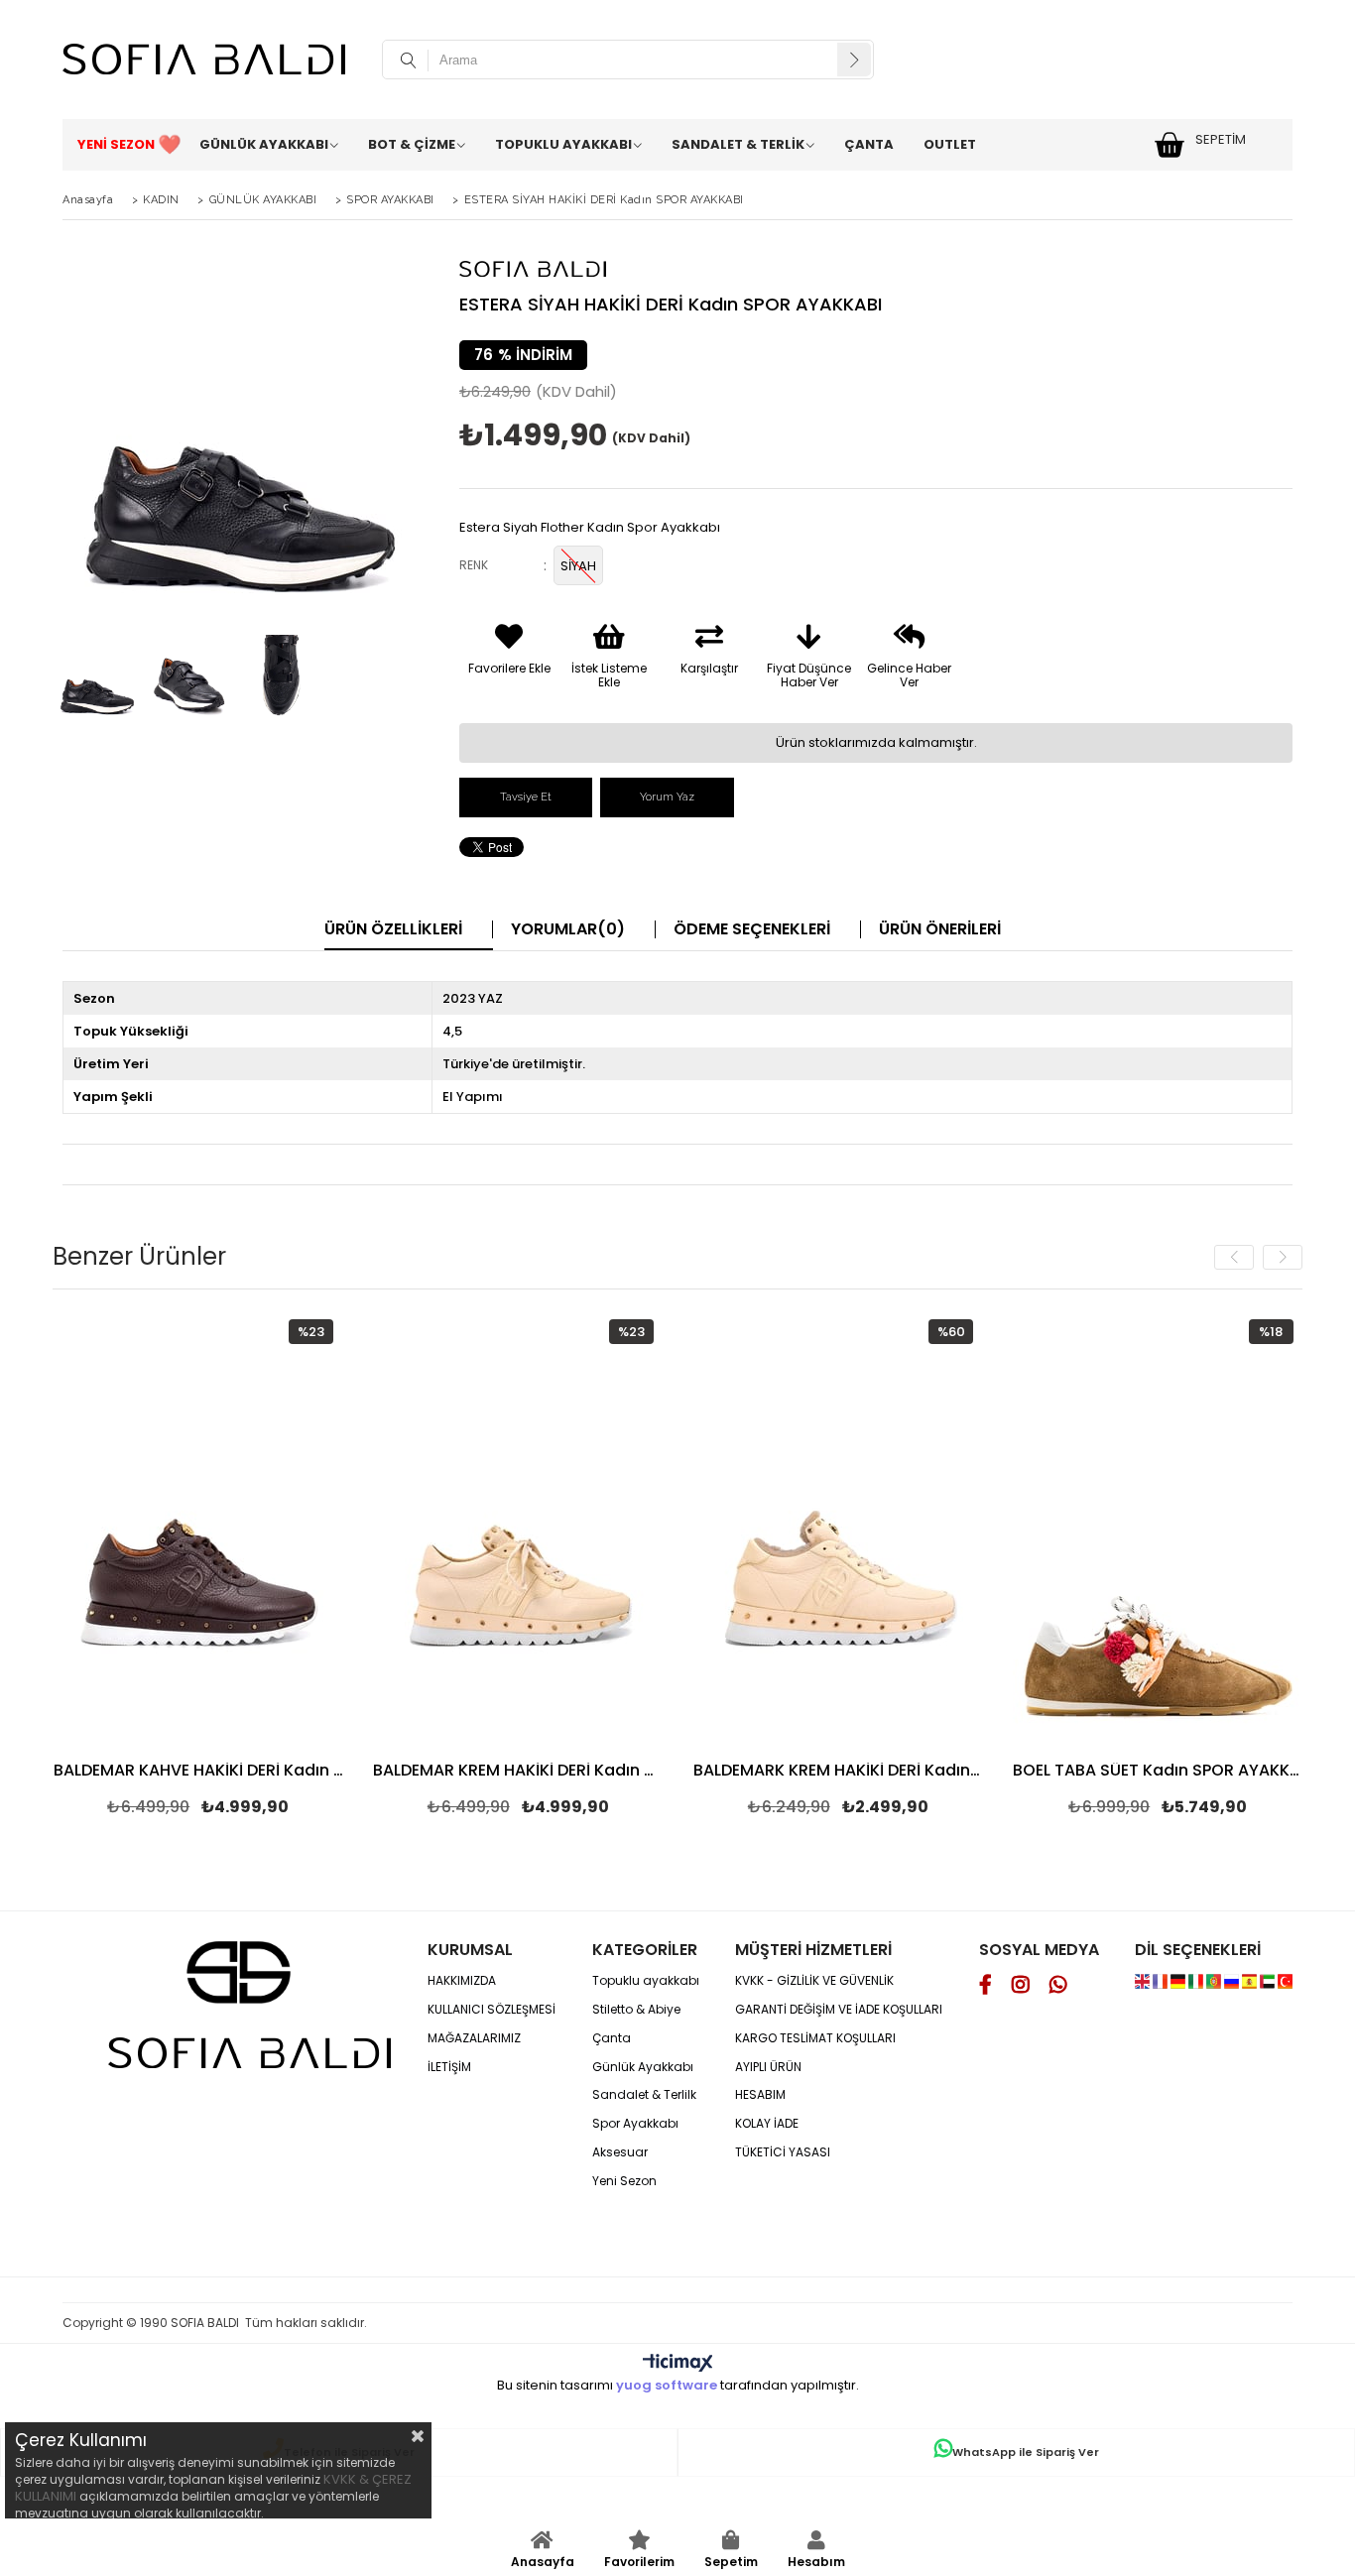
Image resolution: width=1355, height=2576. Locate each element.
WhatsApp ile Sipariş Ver (1026, 2452)
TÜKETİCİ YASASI (783, 2152)
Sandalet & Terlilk (644, 2095)
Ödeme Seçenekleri (752, 929)
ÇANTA (869, 144)
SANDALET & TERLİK (738, 144)
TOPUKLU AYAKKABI (563, 144)
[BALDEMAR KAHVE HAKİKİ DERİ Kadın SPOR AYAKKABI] (199, 1527)
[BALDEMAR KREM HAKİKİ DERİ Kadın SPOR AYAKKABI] (518, 1527)
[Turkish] (1285, 1984)
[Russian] (1233, 1984)
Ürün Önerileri (940, 929)
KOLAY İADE (767, 2124)
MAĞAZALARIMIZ (474, 2038)
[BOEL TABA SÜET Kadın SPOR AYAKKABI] (1158, 1527)
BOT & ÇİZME (412, 144)
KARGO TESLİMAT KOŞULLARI (815, 2038)
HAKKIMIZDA (462, 1981)
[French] (1162, 1984)
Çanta (612, 2038)
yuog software (667, 2385)
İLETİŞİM (449, 2067)
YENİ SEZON (116, 144)
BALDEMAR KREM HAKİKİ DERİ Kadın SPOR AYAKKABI (518, 1772)
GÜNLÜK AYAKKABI (264, 144)
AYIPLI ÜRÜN (768, 2067)
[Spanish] (1251, 1984)
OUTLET (950, 144)
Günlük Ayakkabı (643, 2067)
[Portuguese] (1215, 1984)
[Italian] (1197, 1984)
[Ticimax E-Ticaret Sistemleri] (678, 2364)
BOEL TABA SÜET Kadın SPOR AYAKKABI (1158, 1772)
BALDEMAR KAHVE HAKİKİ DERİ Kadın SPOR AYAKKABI (199, 1772)
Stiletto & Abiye (636, 2010)
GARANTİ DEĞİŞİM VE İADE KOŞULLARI (839, 2010)
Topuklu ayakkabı (646, 1981)
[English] (1144, 1984)
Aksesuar (620, 2152)
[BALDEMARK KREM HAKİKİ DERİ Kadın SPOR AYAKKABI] (839, 1527)
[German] (1179, 1984)
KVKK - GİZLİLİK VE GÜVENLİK (814, 1981)
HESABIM (760, 2095)
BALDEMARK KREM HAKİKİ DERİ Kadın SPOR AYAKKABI (839, 1772)
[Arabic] (1267, 1984)
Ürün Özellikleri (393, 929)
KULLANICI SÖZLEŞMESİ (492, 2010)
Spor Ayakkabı (635, 2124)
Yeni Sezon (624, 2181)
